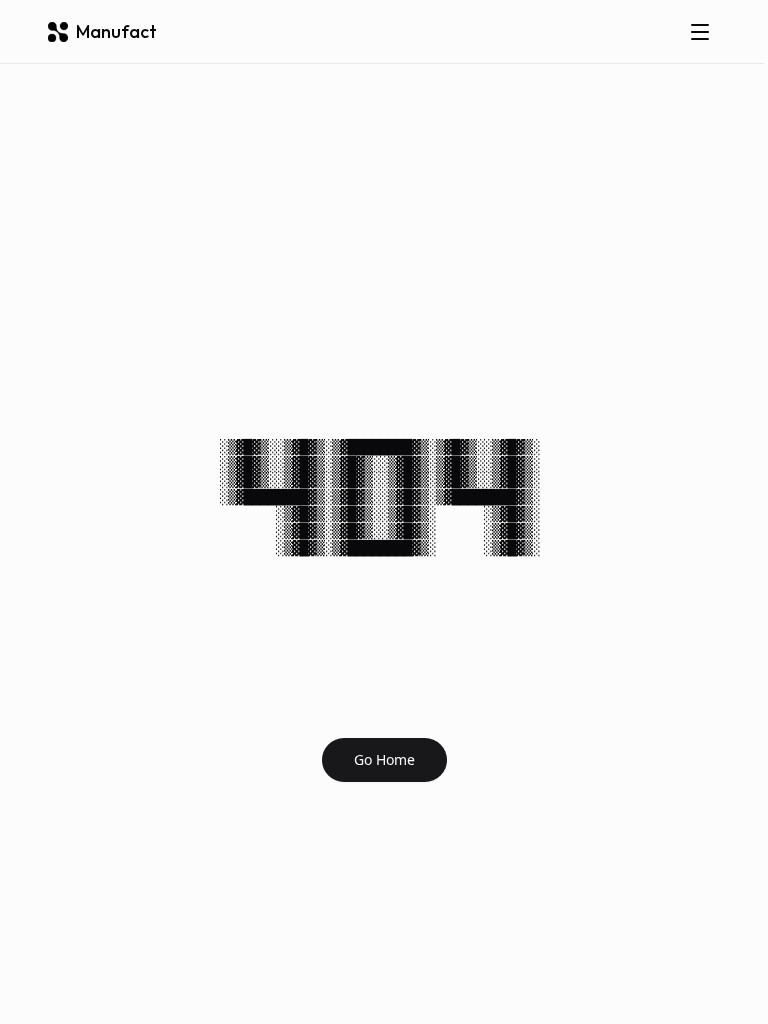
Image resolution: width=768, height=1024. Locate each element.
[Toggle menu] (700, 32)
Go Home (384, 759)
